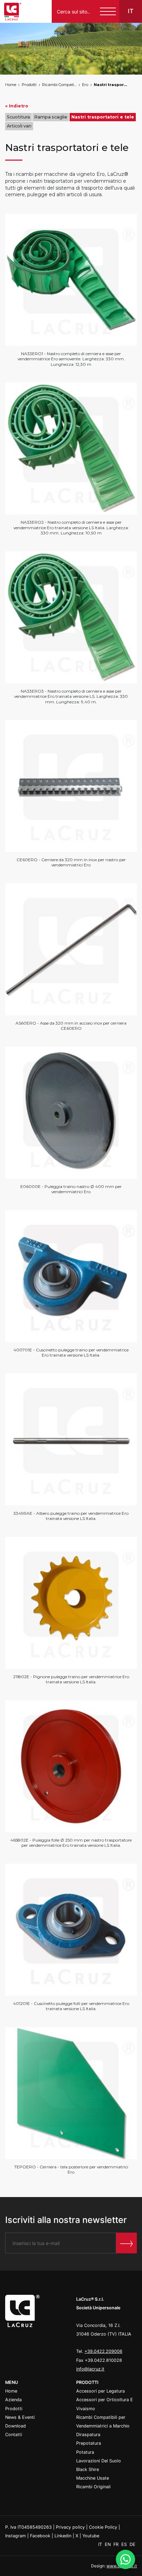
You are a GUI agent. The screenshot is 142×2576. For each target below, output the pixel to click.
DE (133, 2544)
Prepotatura (89, 2443)
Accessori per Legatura (100, 2391)
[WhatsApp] (125, 2559)
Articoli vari (19, 126)
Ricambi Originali (93, 2487)
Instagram (16, 2536)
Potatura (85, 2452)
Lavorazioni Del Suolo (99, 2461)
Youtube (91, 2536)
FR (117, 2544)
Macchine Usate (93, 2478)
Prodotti (29, 85)
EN (108, 2544)
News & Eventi (20, 2417)
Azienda (13, 2400)
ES (125, 2544)
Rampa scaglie (51, 117)
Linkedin (63, 2536)
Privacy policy (70, 2527)
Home (11, 85)
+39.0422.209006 (103, 2351)
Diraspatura (88, 2435)
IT (101, 2544)
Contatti (14, 2435)
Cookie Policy (103, 2527)
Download (16, 2426)
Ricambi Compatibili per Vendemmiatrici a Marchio (59, 85)
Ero (85, 85)
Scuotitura (18, 117)
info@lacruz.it (90, 2369)
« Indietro (17, 106)
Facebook (40, 2536)
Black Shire (88, 2469)
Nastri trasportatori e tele (111, 85)
